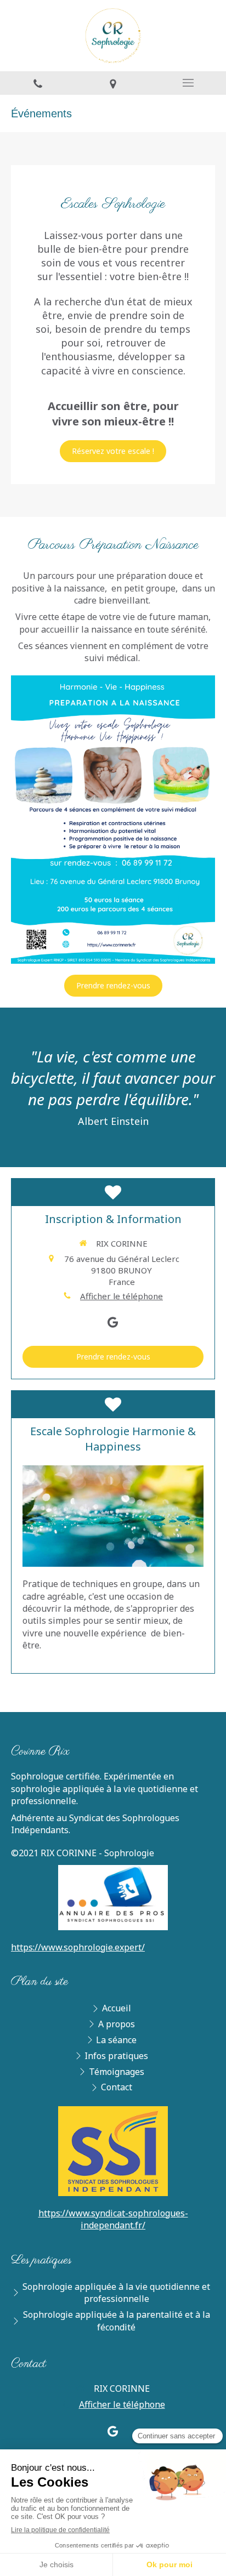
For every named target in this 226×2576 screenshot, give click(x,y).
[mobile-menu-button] (188, 83)
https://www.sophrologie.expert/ (78, 1947)
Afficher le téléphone (122, 1296)
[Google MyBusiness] (113, 1324)
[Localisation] (113, 83)
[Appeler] (38, 83)
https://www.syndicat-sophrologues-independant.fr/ (113, 2219)
